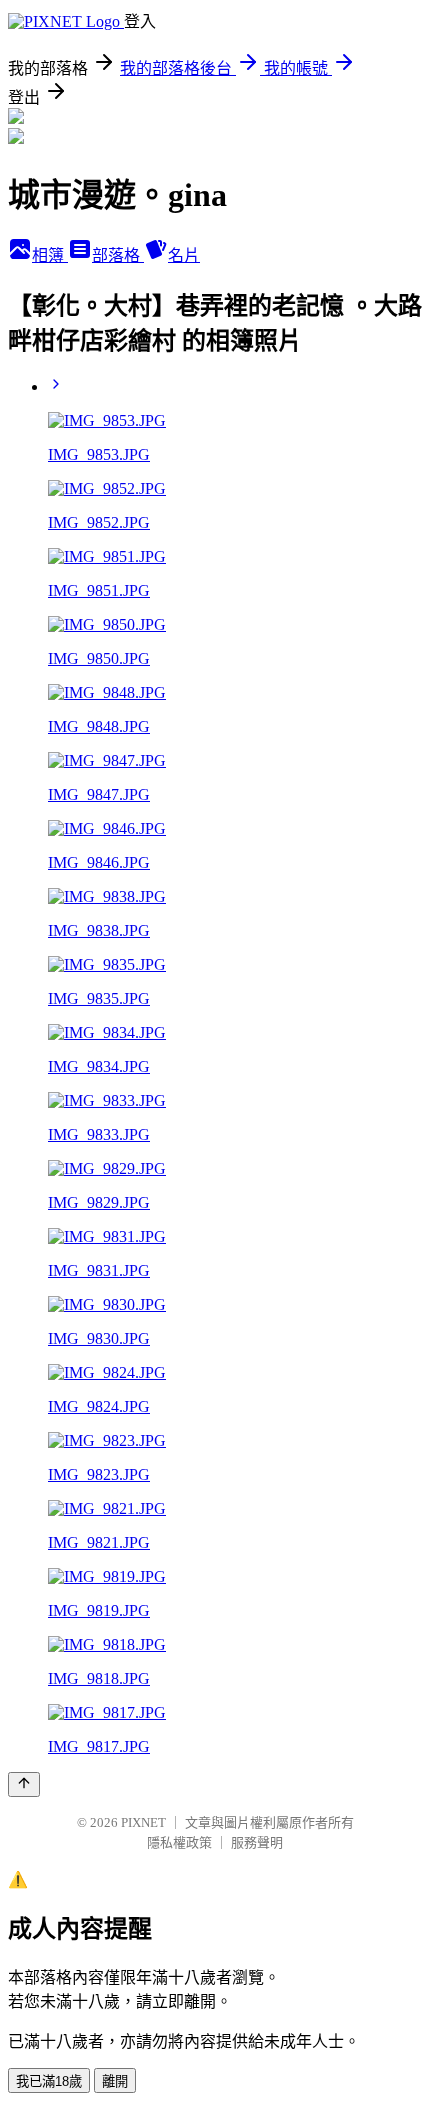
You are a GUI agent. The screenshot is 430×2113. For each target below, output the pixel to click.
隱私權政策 (179, 1842)
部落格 (118, 255)
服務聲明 (257, 1842)
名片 (184, 255)
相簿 (50, 255)
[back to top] (24, 1784)
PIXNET (143, 1822)
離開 (115, 2081)
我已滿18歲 (49, 2081)
